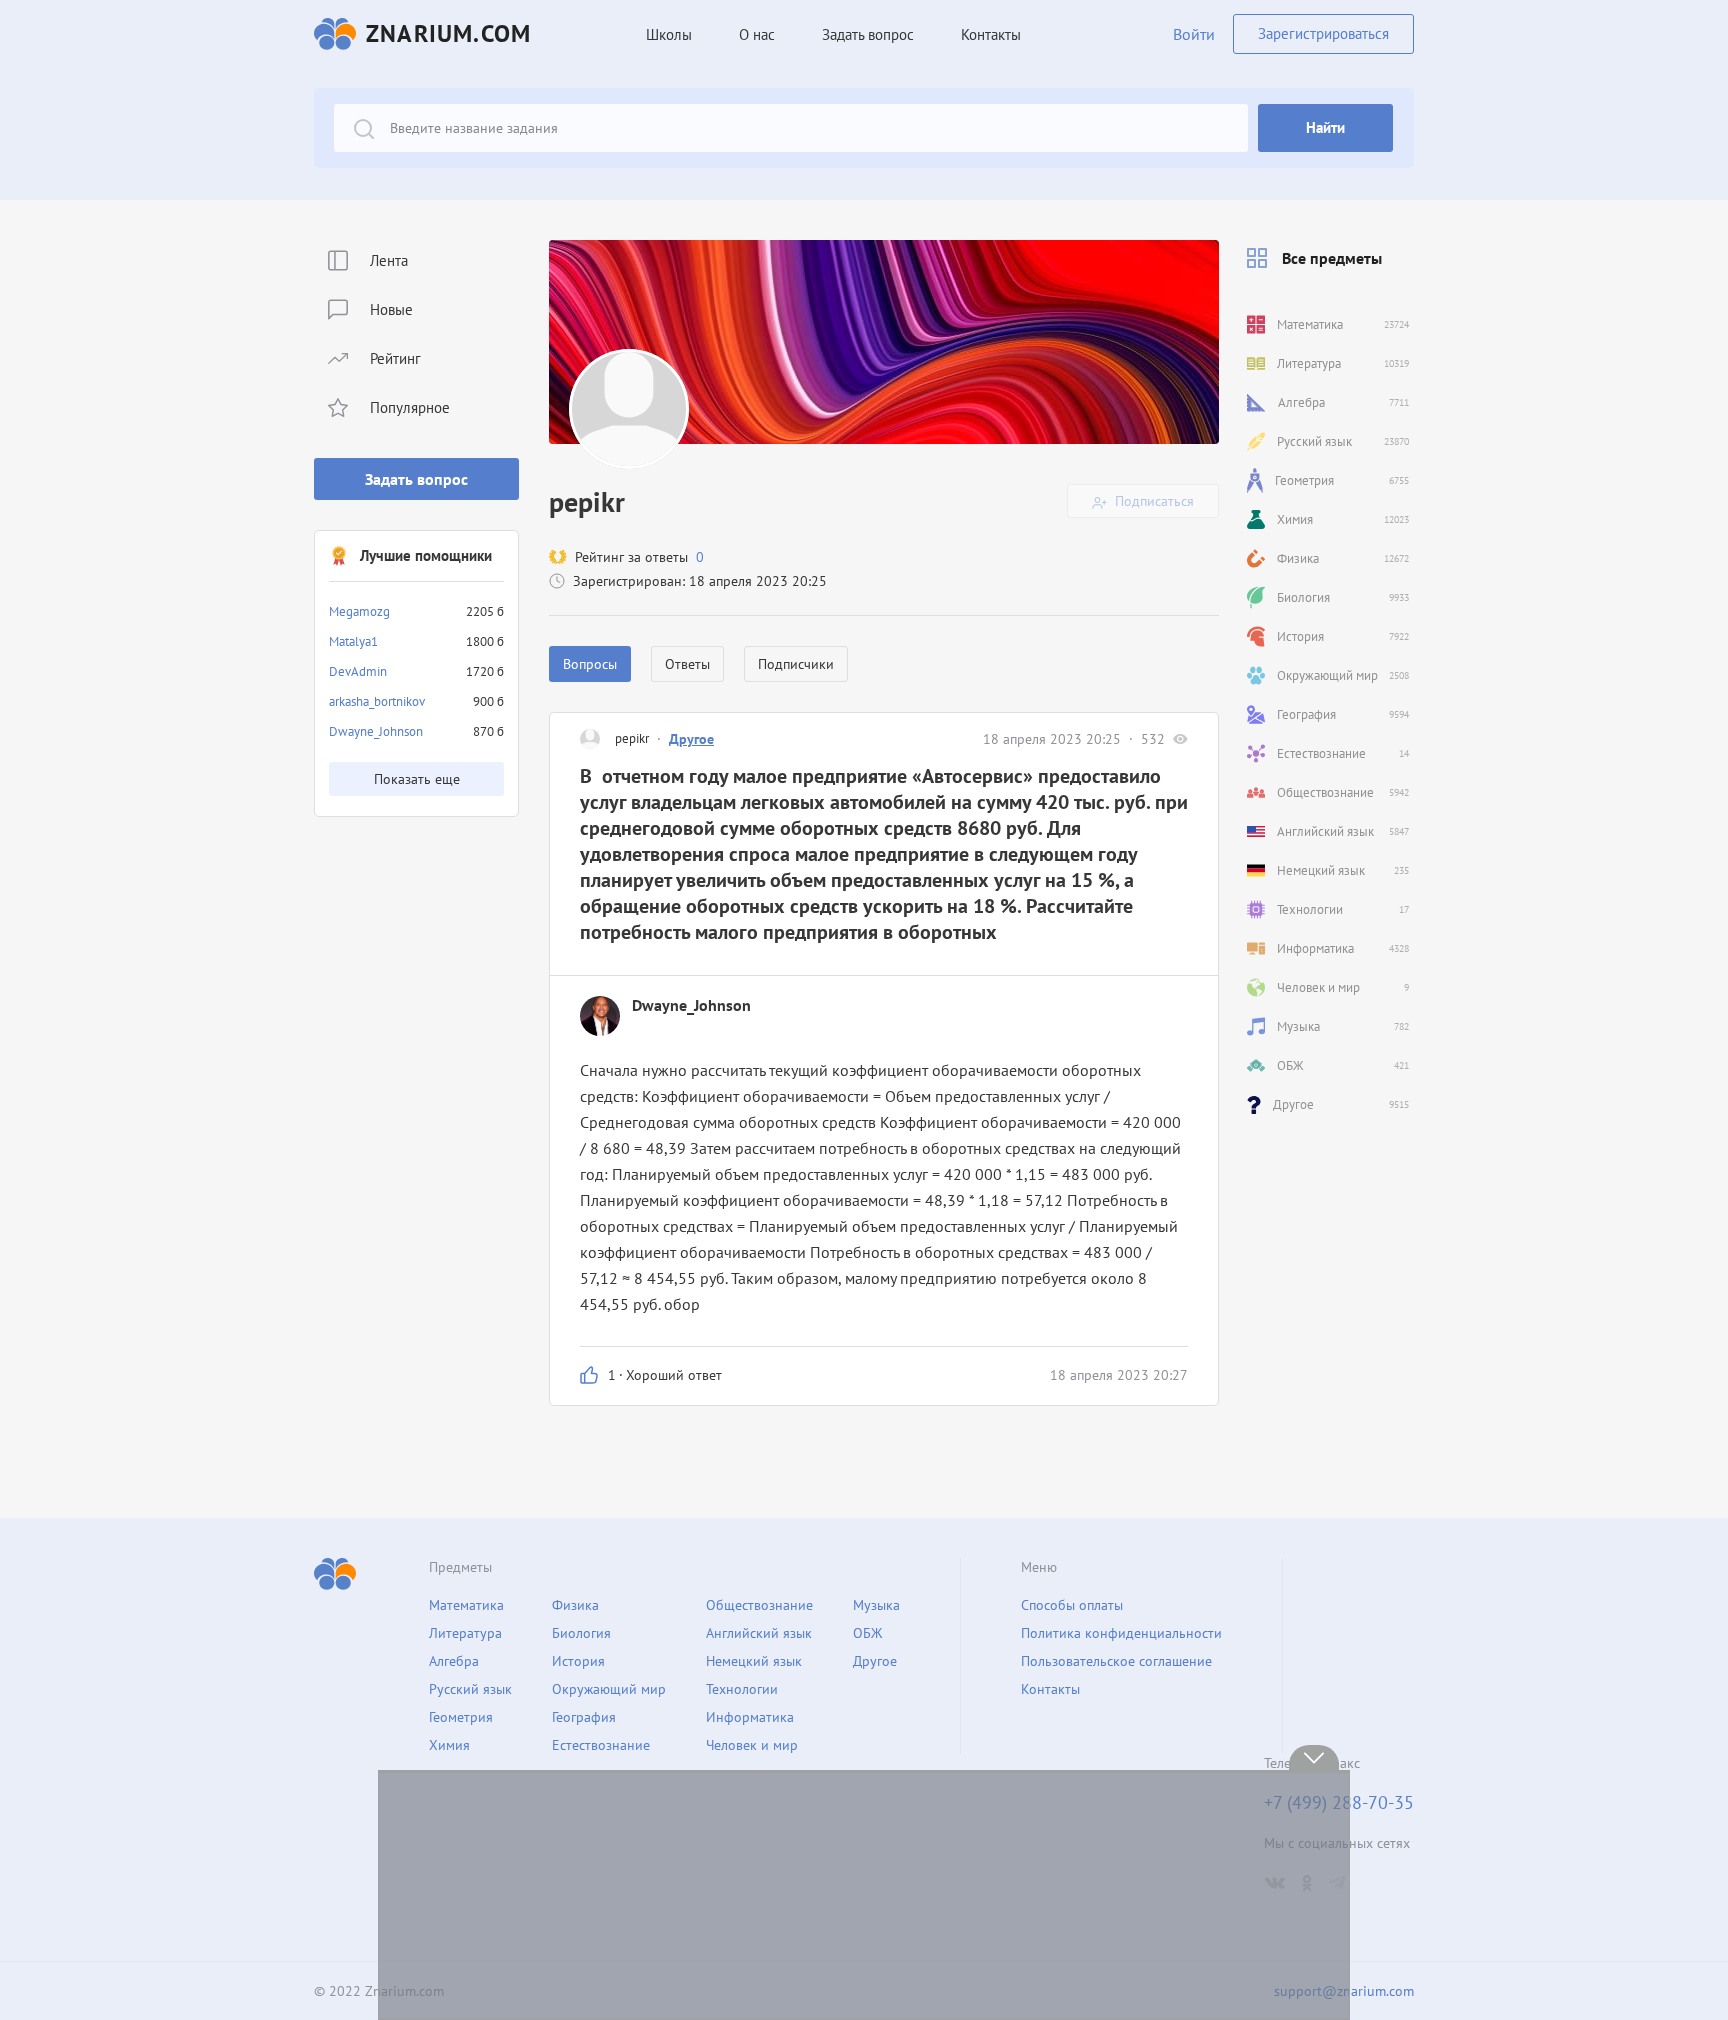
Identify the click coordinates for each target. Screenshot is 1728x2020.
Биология (581, 1633)
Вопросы (590, 664)
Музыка (876, 1605)
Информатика (750, 1717)
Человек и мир (752, 1745)
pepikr (632, 738)
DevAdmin (358, 671)
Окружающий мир (609, 1689)
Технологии (742, 1689)
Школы (669, 34)
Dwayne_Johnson (376, 731)
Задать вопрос (416, 479)
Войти (1194, 34)
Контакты (991, 34)
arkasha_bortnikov (377, 701)
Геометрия (461, 1717)
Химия (449, 1745)
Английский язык (759, 1633)
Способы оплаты (1072, 1605)
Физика (575, 1605)
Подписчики (796, 664)
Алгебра (454, 1661)
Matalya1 (353, 641)
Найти (1325, 127)
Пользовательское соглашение (1116, 1661)
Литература (465, 1633)
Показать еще (417, 779)
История (578, 1661)
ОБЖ (867, 1633)
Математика (466, 1605)
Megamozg (359, 611)
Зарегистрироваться (1323, 33)
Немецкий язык (754, 1661)
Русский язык (470, 1689)
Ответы (687, 664)
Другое (691, 739)
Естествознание (601, 1745)
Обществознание (759, 1605)
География (584, 1717)
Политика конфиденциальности (1121, 1633)
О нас (757, 34)
